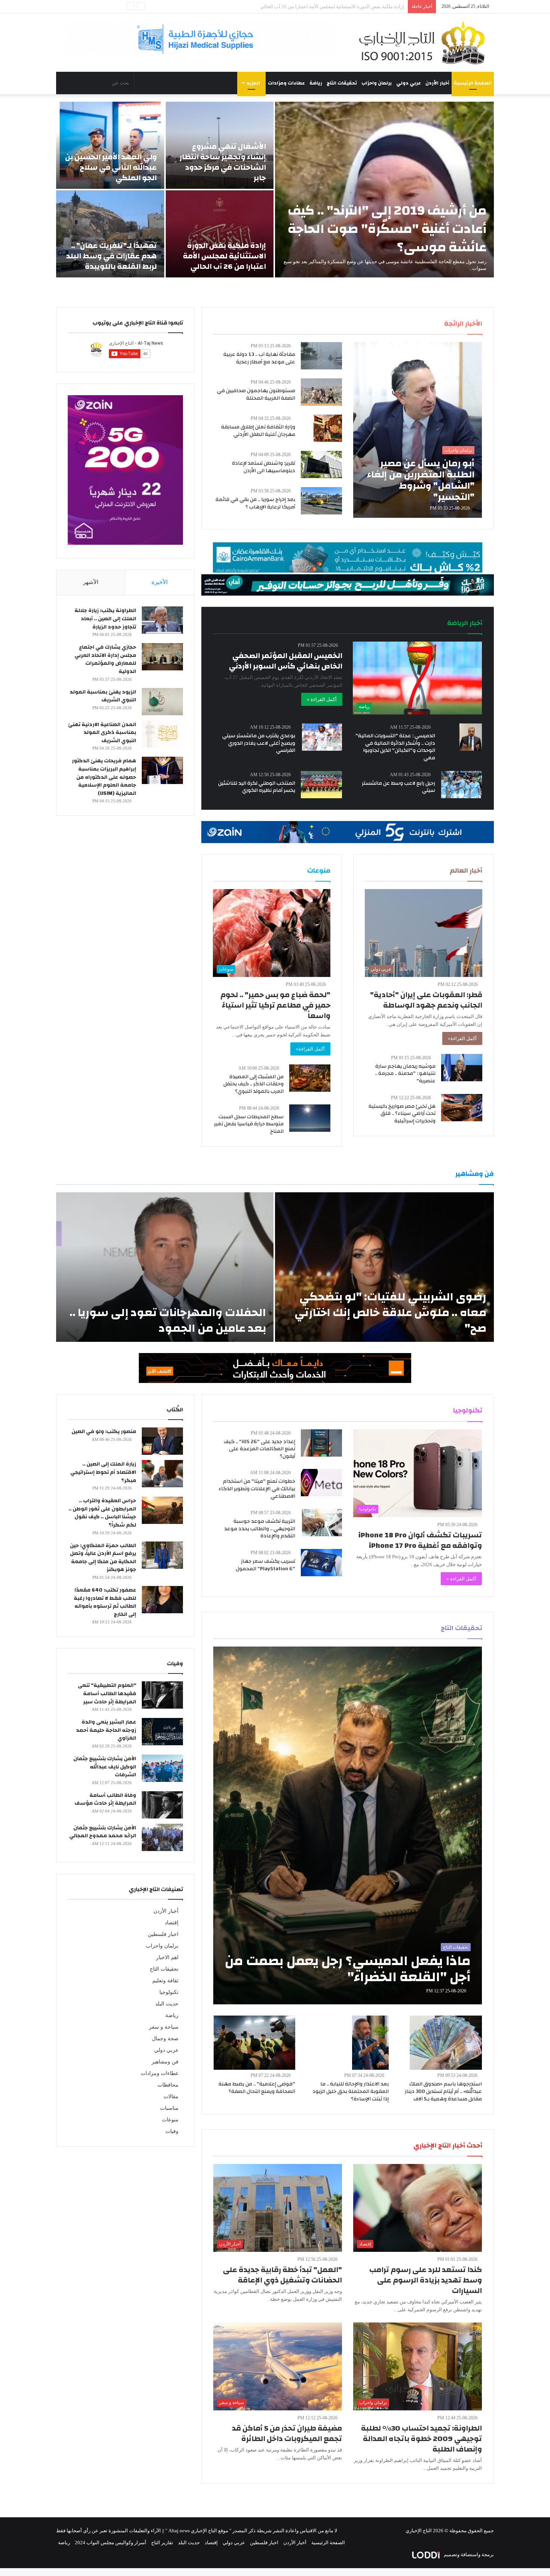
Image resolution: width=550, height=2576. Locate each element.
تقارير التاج (162, 2543)
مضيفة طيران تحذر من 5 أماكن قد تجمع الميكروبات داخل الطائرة (287, 2433)
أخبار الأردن (437, 83)
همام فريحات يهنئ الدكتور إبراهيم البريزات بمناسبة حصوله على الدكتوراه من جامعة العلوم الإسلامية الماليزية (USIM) (104, 777)
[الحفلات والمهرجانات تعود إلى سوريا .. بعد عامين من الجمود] (165, 1267)
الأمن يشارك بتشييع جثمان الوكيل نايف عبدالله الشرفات (105, 1767)
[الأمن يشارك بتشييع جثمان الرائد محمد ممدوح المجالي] (162, 1837)
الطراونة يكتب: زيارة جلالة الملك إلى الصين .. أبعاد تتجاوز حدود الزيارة (105, 619)
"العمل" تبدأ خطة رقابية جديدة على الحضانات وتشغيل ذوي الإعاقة (282, 2275)
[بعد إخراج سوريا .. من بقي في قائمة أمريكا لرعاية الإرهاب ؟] (321, 501)
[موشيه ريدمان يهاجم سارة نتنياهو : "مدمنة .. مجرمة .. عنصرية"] (462, 1068)
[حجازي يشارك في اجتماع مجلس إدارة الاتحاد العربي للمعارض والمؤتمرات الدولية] (162, 657)
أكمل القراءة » (322, 699)
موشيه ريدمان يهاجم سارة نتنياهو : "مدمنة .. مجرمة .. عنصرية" (405, 1074)
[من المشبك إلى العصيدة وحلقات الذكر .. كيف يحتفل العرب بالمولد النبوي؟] (310, 1078)
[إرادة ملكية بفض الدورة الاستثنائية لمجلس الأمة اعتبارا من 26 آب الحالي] (220, 234)
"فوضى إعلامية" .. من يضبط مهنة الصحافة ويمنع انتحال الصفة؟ (257, 2088)
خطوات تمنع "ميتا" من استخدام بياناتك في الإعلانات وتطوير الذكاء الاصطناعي (257, 1489)
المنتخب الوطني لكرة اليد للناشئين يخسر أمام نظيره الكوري (257, 787)
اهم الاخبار (167, 1957)
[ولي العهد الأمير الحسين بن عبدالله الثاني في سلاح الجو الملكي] (110, 145)
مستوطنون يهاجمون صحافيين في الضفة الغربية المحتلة (256, 394)
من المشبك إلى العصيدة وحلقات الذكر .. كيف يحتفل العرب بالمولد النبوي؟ (253, 1084)
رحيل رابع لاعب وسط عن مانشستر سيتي (398, 787)
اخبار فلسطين (163, 1934)
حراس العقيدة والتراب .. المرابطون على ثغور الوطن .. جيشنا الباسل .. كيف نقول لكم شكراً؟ (102, 1513)
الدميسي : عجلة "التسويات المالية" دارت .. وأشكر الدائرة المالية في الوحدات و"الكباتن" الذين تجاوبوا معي (395, 747)
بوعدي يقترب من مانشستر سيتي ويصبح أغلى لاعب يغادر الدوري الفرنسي (259, 743)
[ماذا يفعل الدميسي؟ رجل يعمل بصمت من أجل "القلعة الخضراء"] (348, 1825)
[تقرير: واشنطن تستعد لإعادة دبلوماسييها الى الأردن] (321, 465)
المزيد (253, 83)
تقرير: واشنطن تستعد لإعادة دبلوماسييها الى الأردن (264, 467)
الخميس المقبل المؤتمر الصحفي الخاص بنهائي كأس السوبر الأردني (286, 661)
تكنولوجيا (169, 1992)
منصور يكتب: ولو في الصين (104, 1432)
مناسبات (169, 2108)
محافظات (168, 2085)
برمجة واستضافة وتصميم (468, 2555)
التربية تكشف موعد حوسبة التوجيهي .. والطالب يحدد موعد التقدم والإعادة (260, 1529)
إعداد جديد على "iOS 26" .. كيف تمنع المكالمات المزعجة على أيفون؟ (259, 1449)
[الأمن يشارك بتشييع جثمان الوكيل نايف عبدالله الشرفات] (162, 1768)
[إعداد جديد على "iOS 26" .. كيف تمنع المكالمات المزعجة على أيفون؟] (321, 1443)
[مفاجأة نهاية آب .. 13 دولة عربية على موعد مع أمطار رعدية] (321, 356)
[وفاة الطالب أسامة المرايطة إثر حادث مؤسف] (162, 1805)
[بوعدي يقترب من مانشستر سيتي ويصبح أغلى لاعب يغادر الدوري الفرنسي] (322, 737)
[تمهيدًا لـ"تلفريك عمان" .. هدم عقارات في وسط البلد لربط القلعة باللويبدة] (110, 234)
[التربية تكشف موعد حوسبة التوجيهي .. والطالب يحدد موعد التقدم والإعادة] (322, 1523)
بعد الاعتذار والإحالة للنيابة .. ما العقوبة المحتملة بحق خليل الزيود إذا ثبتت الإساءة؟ (351, 2091)
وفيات (172, 2131)
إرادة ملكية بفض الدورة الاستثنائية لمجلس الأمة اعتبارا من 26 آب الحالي (224, 256)
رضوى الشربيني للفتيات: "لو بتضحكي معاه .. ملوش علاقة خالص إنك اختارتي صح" (390, 1312)
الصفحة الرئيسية (473, 83)
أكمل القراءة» (462, 1038)
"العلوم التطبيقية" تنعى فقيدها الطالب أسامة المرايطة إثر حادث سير (107, 1693)
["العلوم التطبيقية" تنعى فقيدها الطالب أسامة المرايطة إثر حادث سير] (162, 1695)
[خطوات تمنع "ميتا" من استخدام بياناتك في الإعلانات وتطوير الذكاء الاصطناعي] (321, 1483)
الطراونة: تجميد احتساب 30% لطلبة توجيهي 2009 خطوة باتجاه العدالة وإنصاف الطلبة (421, 2439)
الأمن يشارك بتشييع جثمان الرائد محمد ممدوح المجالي (103, 1832)
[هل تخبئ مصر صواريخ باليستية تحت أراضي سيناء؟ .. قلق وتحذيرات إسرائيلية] (462, 1108)
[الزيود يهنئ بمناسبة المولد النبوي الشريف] (162, 702)
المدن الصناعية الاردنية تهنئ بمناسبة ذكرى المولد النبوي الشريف (102, 733)
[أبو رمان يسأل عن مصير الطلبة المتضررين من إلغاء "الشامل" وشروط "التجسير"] (418, 430)
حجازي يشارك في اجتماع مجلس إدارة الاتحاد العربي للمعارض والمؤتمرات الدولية (105, 659)
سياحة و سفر (164, 2027)
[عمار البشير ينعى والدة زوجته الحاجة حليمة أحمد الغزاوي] (162, 1732)
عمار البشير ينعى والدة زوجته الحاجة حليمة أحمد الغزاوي (106, 1730)
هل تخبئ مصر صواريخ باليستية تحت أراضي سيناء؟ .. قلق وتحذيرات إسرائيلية (402, 1114)
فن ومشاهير (165, 2062)
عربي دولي (409, 83)
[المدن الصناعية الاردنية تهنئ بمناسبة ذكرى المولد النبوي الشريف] (162, 734)
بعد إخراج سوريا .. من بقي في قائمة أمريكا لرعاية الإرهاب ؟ (255, 503)
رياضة (316, 83)
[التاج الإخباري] (425, 43)
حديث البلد (167, 2004)
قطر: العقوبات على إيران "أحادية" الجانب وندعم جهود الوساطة (426, 1000)
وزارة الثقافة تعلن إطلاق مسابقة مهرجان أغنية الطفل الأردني (258, 431)
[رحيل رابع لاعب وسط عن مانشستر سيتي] (462, 785)
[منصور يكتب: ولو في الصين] (162, 1441)
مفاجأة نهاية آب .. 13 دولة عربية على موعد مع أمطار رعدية (259, 358)
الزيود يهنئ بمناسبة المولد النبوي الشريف (103, 696)
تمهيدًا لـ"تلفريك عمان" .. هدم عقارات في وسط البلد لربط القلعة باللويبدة (111, 256)
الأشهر (91, 582)
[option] (275, 190)
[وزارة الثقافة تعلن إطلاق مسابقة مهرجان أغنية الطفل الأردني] (328, 428)
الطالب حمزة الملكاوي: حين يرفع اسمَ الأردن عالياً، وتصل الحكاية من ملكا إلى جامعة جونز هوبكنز (103, 1558)
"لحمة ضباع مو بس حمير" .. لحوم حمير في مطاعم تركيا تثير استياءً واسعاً (275, 1005)
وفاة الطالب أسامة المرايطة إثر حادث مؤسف (105, 1799)
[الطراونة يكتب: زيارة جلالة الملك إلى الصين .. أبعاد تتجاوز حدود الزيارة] (162, 620)
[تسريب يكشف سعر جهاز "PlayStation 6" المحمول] (321, 1563)
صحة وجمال (165, 2039)
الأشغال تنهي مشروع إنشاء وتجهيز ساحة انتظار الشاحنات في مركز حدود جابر (223, 162)
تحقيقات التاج (342, 83)
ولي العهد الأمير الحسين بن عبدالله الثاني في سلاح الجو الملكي (111, 167)
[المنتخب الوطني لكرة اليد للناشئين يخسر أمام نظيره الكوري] (321, 785)
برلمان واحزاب (377, 83)
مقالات (171, 2097)
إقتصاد (172, 1923)
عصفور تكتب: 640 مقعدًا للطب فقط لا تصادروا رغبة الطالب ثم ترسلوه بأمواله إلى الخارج (105, 1602)
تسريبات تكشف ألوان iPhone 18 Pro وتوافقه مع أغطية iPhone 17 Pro (420, 1540)
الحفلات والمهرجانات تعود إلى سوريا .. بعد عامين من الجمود (168, 1320)
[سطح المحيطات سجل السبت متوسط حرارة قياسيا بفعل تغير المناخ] (310, 1118)
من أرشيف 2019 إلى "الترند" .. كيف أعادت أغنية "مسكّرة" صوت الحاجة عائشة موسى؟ (387, 229)
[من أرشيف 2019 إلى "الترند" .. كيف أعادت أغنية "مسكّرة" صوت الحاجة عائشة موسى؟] (384, 190)
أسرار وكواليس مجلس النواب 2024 (111, 2543)
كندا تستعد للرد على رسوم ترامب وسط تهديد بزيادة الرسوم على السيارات (426, 2280)
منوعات (170, 2120)
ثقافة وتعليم (165, 1981)
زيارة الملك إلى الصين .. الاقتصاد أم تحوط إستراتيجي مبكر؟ (103, 1472)
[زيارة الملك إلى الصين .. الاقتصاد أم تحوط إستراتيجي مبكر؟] (162, 1474)
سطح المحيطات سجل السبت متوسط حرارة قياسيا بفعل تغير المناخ (249, 1124)
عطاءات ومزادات (286, 83)
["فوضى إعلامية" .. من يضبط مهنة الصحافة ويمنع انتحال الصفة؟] (254, 2043)
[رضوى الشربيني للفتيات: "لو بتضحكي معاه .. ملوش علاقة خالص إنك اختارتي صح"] (384, 1267)
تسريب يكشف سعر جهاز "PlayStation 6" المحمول (265, 1565)
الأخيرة (160, 582)
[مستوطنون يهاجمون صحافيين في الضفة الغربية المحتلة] (321, 392)
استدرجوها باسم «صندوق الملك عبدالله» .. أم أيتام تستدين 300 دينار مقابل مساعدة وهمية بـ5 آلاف (443, 2091)
